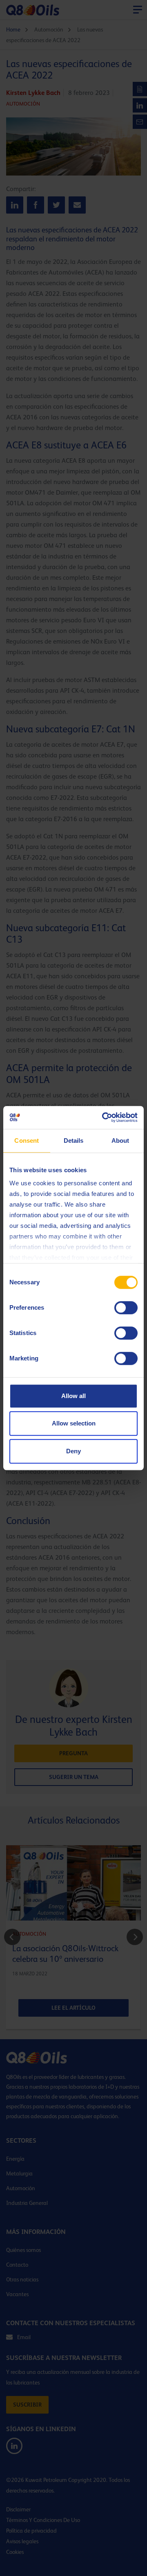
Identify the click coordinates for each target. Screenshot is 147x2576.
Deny (73, 1451)
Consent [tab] (27, 1141)
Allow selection (74, 1423)
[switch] (126, 1308)
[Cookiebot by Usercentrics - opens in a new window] (104, 1117)
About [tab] (120, 1141)
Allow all (73, 1396)
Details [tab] (74, 1141)
